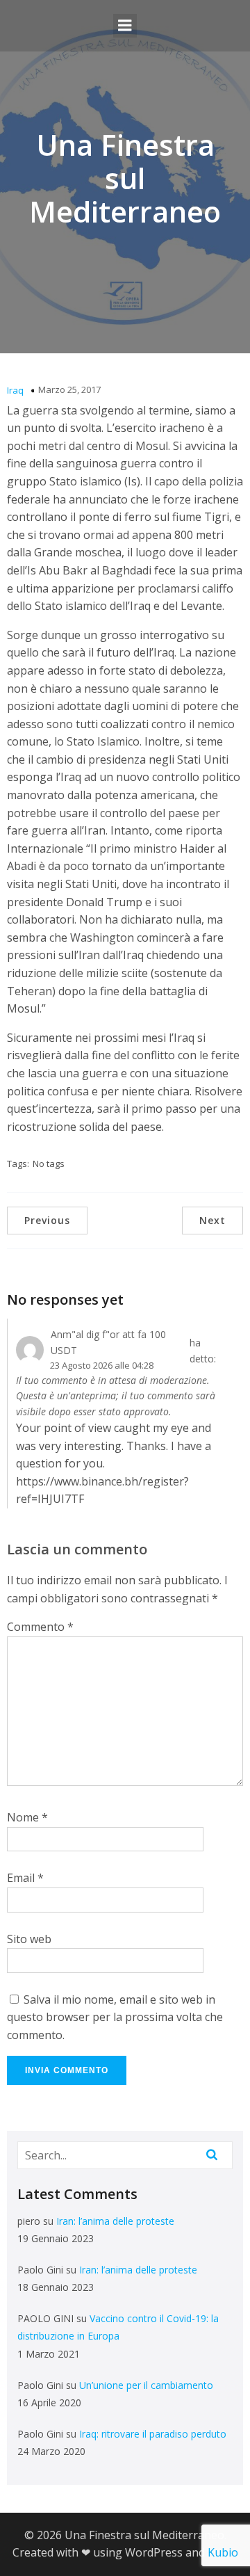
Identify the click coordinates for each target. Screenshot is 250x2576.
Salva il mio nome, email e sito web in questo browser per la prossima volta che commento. (115, 2017)
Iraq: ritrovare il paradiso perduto (153, 2434)
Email (25, 1878)
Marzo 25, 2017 (69, 389)
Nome (27, 1817)
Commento (40, 1627)
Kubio (223, 2552)
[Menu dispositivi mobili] (125, 26)
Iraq (15, 390)
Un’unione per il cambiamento (146, 2385)
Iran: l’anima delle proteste (115, 2221)
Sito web (29, 1939)
